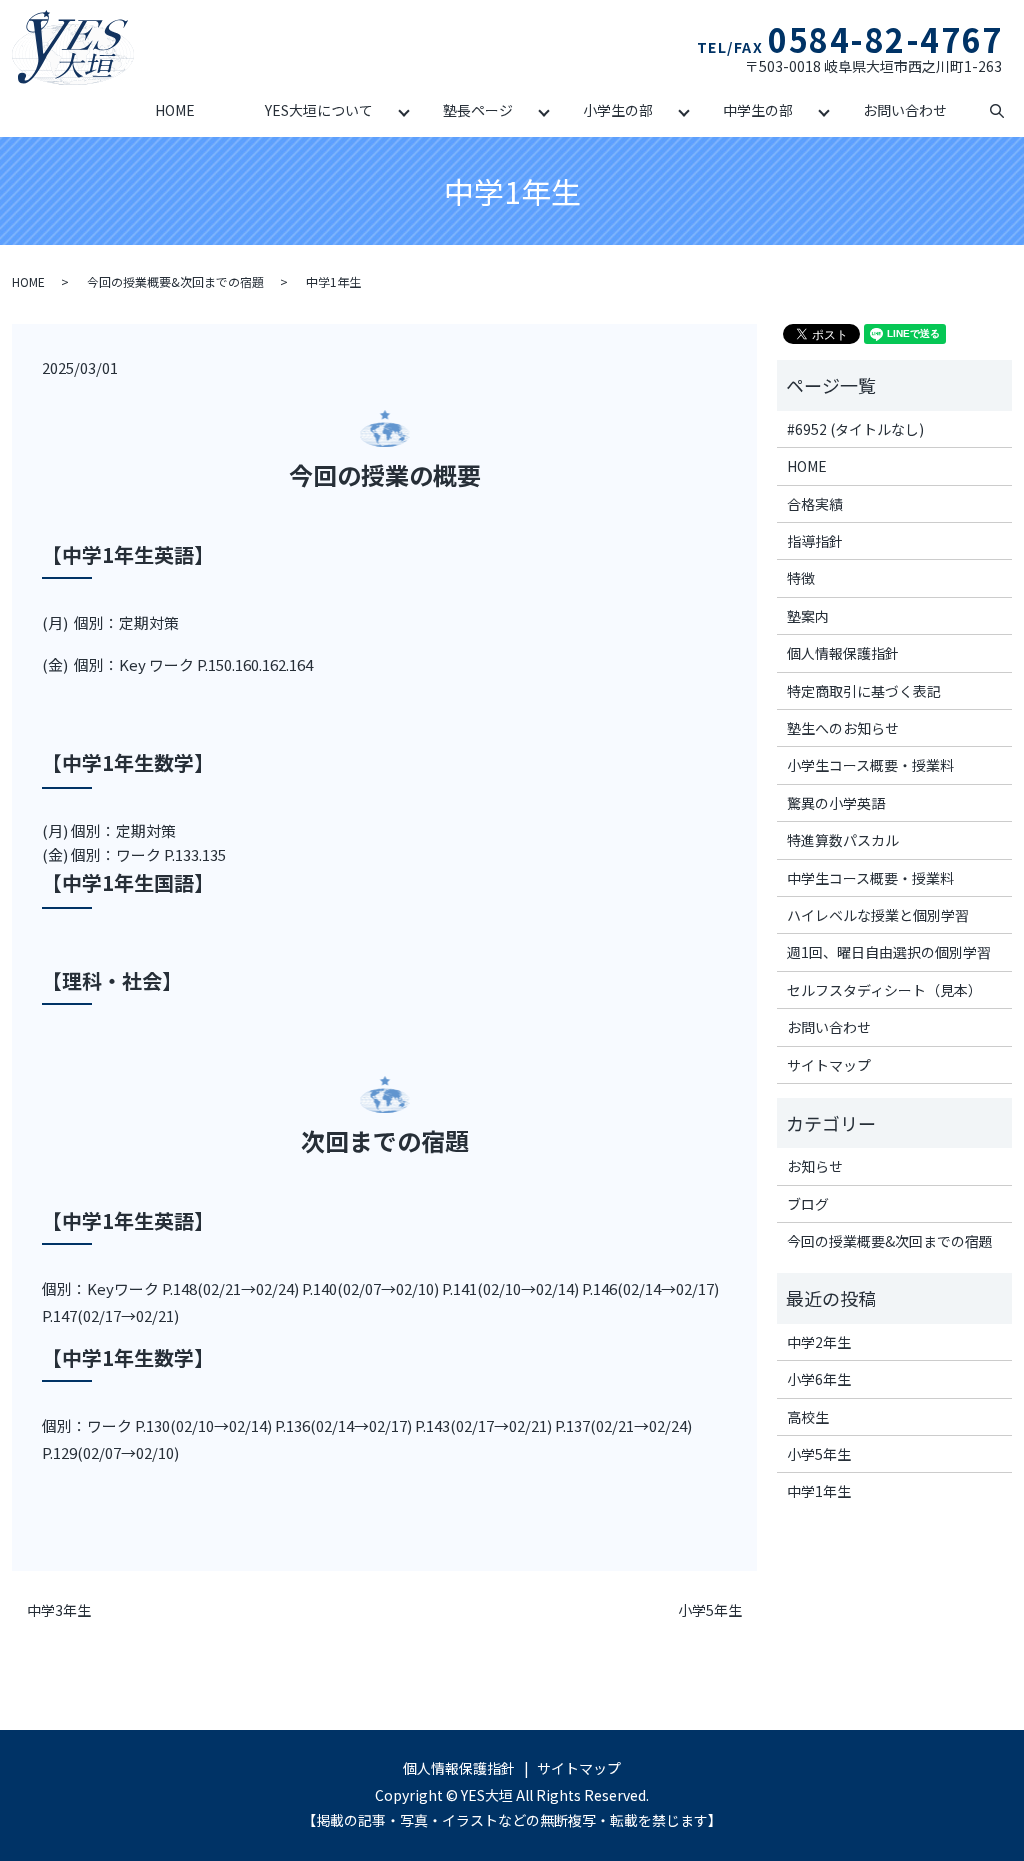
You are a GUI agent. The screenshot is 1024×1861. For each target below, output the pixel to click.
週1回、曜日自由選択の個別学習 (889, 952)
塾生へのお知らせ (843, 728)
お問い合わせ (905, 110)
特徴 (801, 578)
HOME (175, 110)
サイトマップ (829, 1065)
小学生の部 (618, 110)
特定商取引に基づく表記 (864, 691)
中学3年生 (59, 1610)
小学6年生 (819, 1379)
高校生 (808, 1417)
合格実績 (815, 504)
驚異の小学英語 (836, 803)
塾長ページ (478, 110)
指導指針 (815, 541)
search (997, 112)
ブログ (808, 1204)
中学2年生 (819, 1342)
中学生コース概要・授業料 (870, 878)
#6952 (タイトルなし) (855, 429)
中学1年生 (819, 1491)
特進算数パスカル (843, 840)
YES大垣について (319, 110)
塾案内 (808, 616)
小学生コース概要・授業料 (870, 765)
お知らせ (815, 1166)
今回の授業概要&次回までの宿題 (175, 281)
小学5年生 (710, 1610)
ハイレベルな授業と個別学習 (878, 915)
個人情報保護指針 (843, 653)
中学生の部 (758, 110)
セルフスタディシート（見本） (884, 990)
